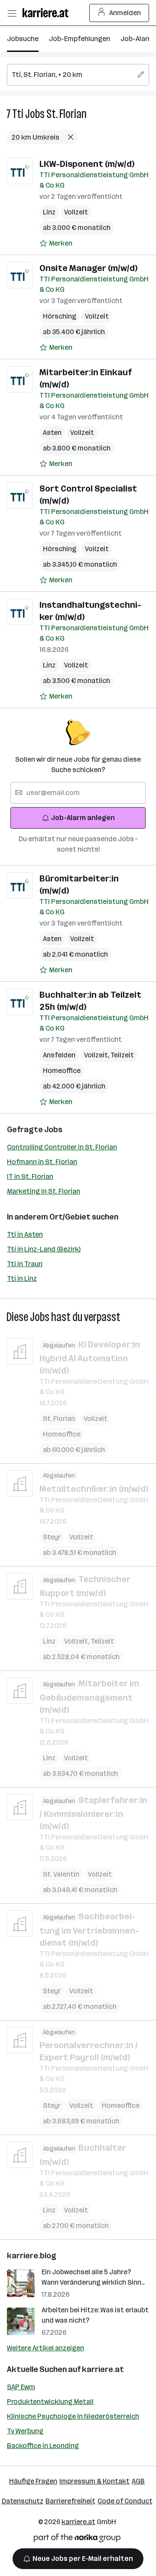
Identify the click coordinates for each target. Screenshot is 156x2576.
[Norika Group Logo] (77, 2539)
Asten (52, 433)
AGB (138, 2481)
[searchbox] (78, 75)
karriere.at (103, 2369)
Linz (49, 212)
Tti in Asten (25, 1234)
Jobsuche (23, 39)
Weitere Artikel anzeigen (45, 2348)
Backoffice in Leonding (43, 2446)
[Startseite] (48, 13)
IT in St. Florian (30, 1176)
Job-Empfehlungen (80, 39)
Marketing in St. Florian (44, 1191)
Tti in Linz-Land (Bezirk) (44, 1249)
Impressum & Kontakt (94, 2481)
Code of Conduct (125, 2501)
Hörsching (60, 316)
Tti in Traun (25, 1264)
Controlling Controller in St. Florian (62, 1147)
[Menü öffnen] (12, 13)
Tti (18, 114)
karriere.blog (32, 2256)
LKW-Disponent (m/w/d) (87, 164)
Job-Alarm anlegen (83, 818)
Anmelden (125, 13)
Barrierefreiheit (70, 2501)
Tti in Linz (22, 1278)
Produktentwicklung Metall (50, 2402)
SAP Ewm (21, 2387)
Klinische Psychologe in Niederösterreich (73, 2416)
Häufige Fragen (33, 2481)
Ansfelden (59, 1055)
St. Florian (67, 114)
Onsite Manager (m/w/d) (88, 268)
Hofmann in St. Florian (42, 1162)
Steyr (52, 1537)
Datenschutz (23, 2501)
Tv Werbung (25, 2431)
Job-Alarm (137, 39)
